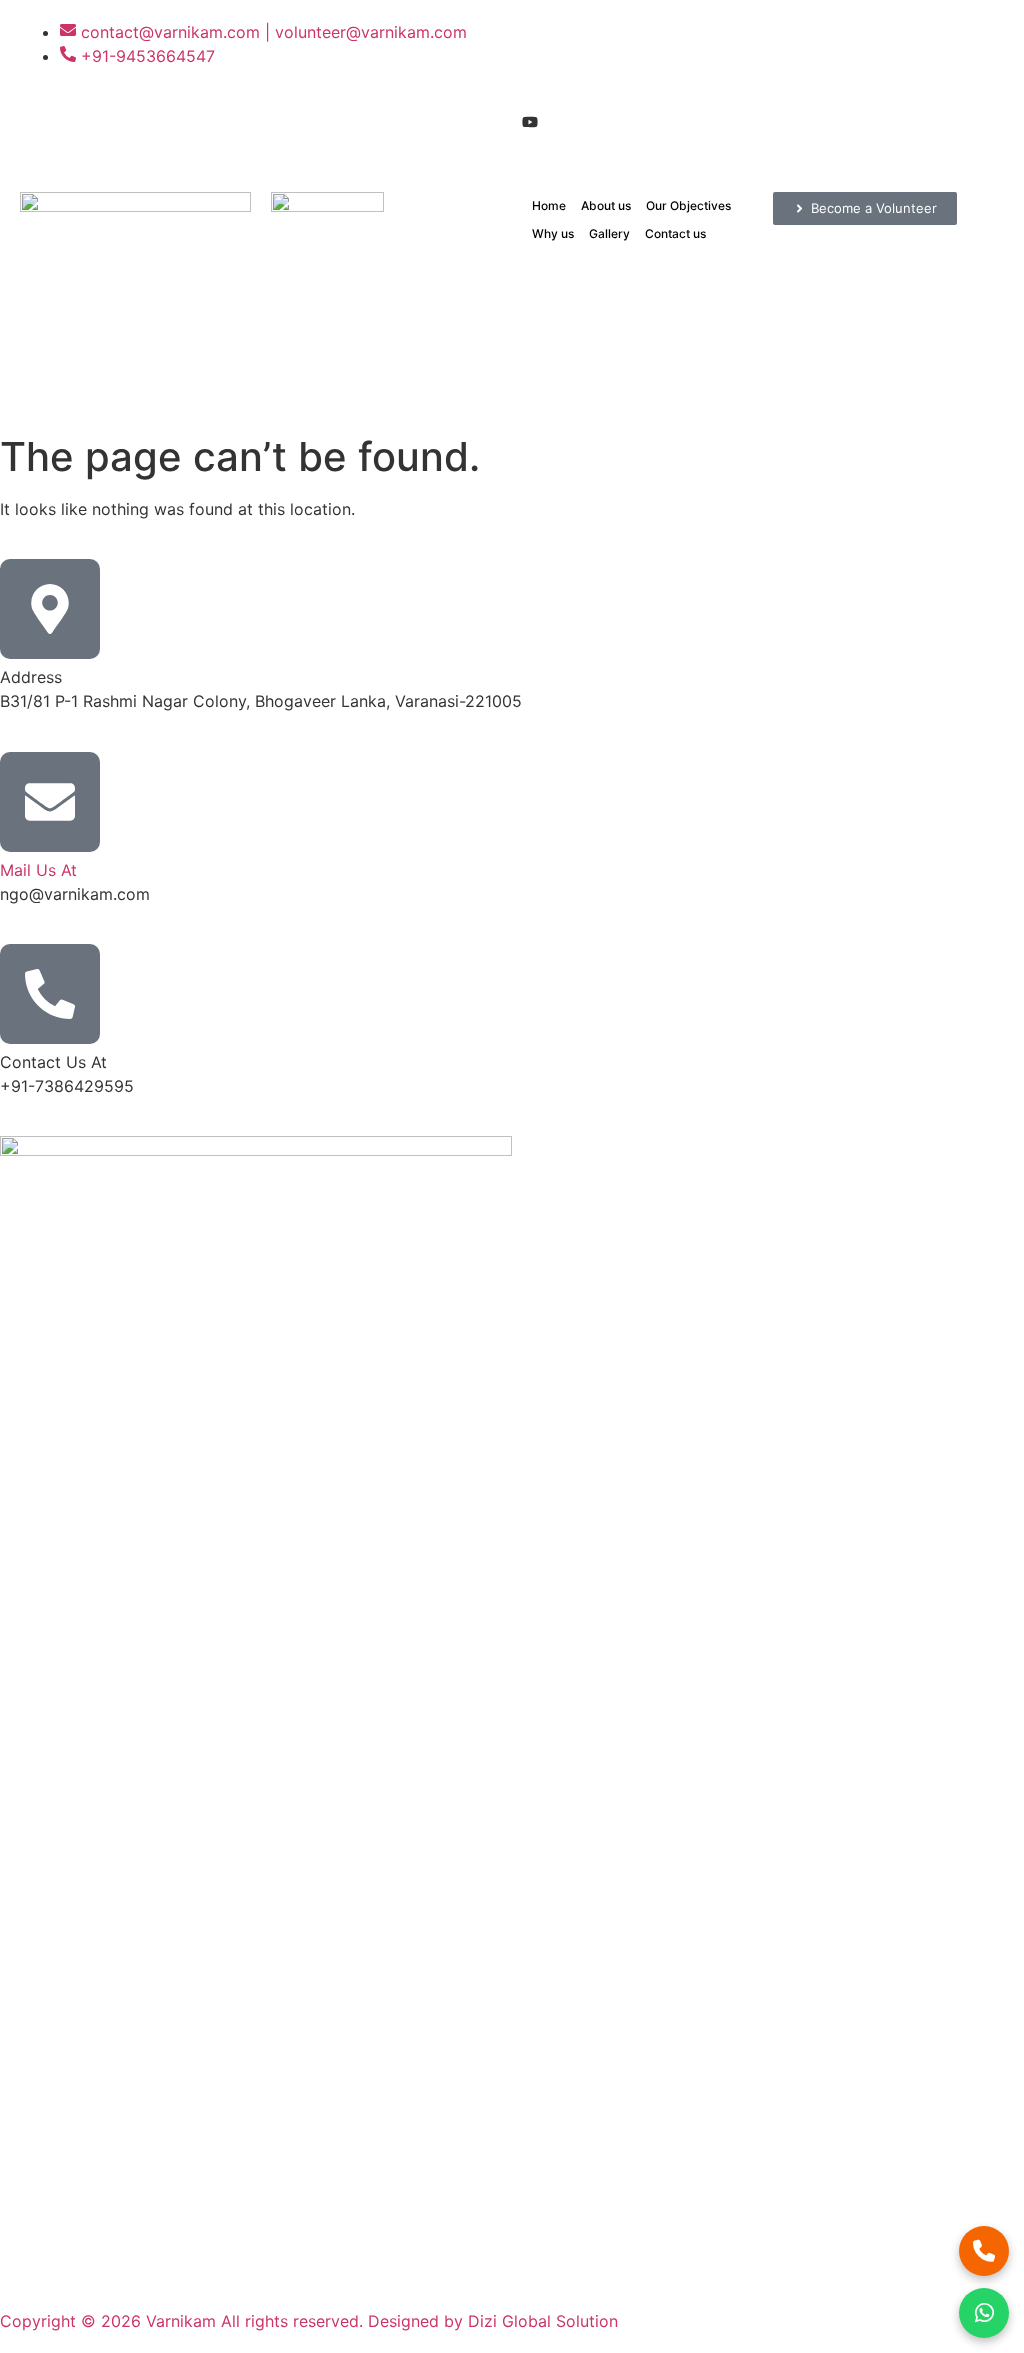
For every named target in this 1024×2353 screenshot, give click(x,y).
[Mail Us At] (50, 802)
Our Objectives (688, 205)
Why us (553, 233)
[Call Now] (984, 2251)
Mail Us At (38, 870)
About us (606, 205)
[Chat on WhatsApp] (984, 2313)
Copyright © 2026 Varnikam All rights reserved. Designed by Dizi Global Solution (309, 2321)
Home (549, 205)
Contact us (675, 233)
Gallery (609, 233)
